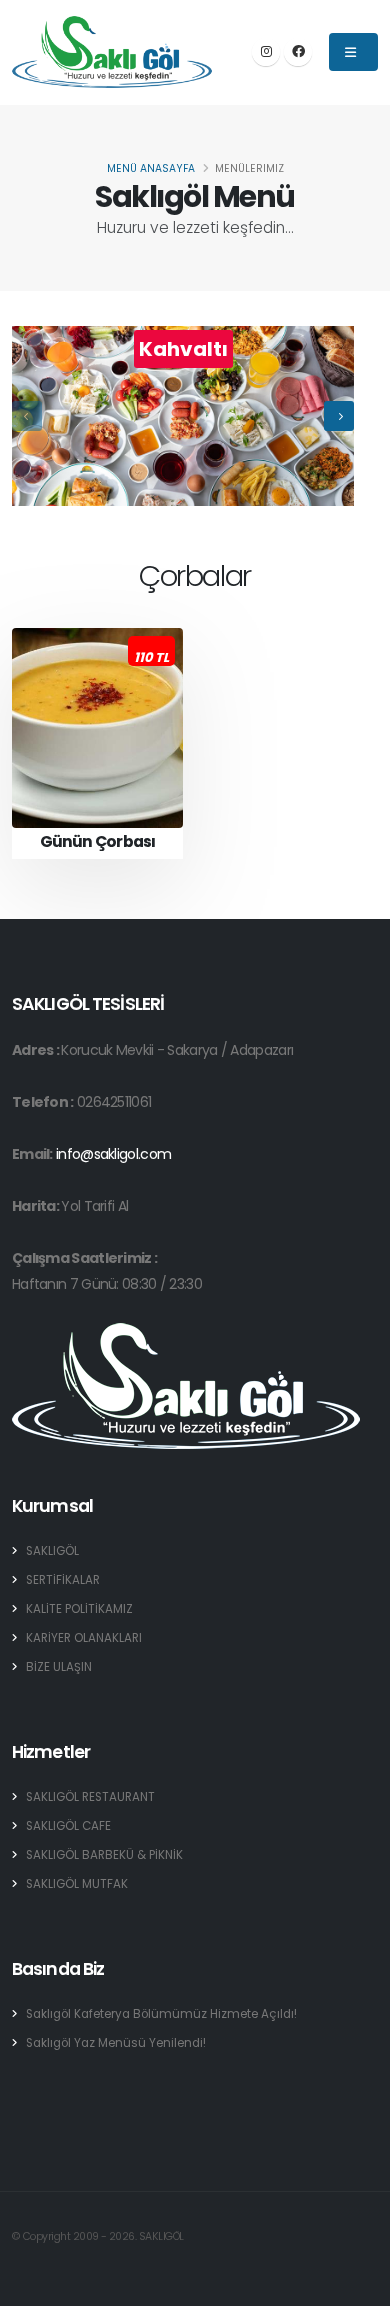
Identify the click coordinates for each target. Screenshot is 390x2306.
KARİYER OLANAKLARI (84, 1638)
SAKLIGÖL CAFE (68, 1826)
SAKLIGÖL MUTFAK (77, 1884)
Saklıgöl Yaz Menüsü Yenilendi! (116, 2043)
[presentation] (27, 416)
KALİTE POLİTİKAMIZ (79, 1609)
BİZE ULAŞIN (59, 1667)
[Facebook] (298, 52)
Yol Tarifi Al (94, 1206)
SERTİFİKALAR (63, 1580)
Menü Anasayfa (151, 168)
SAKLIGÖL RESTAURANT (90, 1797)
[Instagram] (266, 52)
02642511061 (114, 1102)
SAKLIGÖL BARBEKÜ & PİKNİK (104, 1855)
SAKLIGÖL (52, 1551)
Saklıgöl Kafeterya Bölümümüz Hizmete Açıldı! (161, 2014)
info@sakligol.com (113, 1154)
